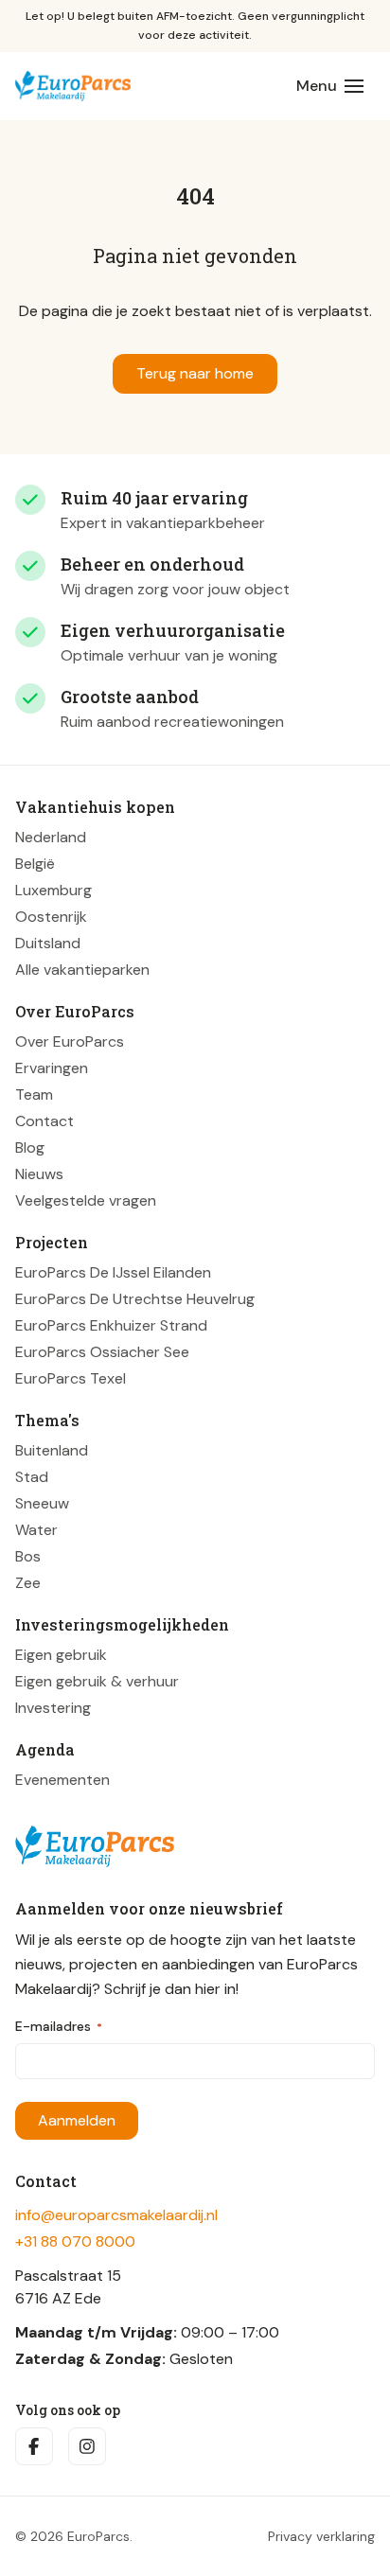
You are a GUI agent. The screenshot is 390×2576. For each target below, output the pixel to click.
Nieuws (39, 1174)
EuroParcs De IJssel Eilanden (113, 1272)
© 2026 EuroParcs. (74, 2536)
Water (36, 1530)
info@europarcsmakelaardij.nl (116, 2215)
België (35, 864)
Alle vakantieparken (82, 970)
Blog (30, 1147)
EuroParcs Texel (71, 1378)
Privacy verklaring (321, 2536)
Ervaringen (52, 1068)
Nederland (51, 837)
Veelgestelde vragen (86, 1200)
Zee (28, 1583)
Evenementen (62, 1780)
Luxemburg (53, 890)
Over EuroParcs (70, 1041)
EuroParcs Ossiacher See (102, 1352)
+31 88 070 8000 (75, 2241)
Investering (53, 1708)
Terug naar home (195, 373)
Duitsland (48, 943)
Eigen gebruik (61, 1655)
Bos (28, 1556)
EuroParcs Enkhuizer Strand (111, 1325)
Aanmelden (77, 2120)
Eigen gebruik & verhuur (97, 1681)
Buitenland (52, 1450)
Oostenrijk (51, 917)
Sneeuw (42, 1503)
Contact (44, 1121)
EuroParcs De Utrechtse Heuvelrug (135, 1299)
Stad (32, 1477)
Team (34, 1094)
